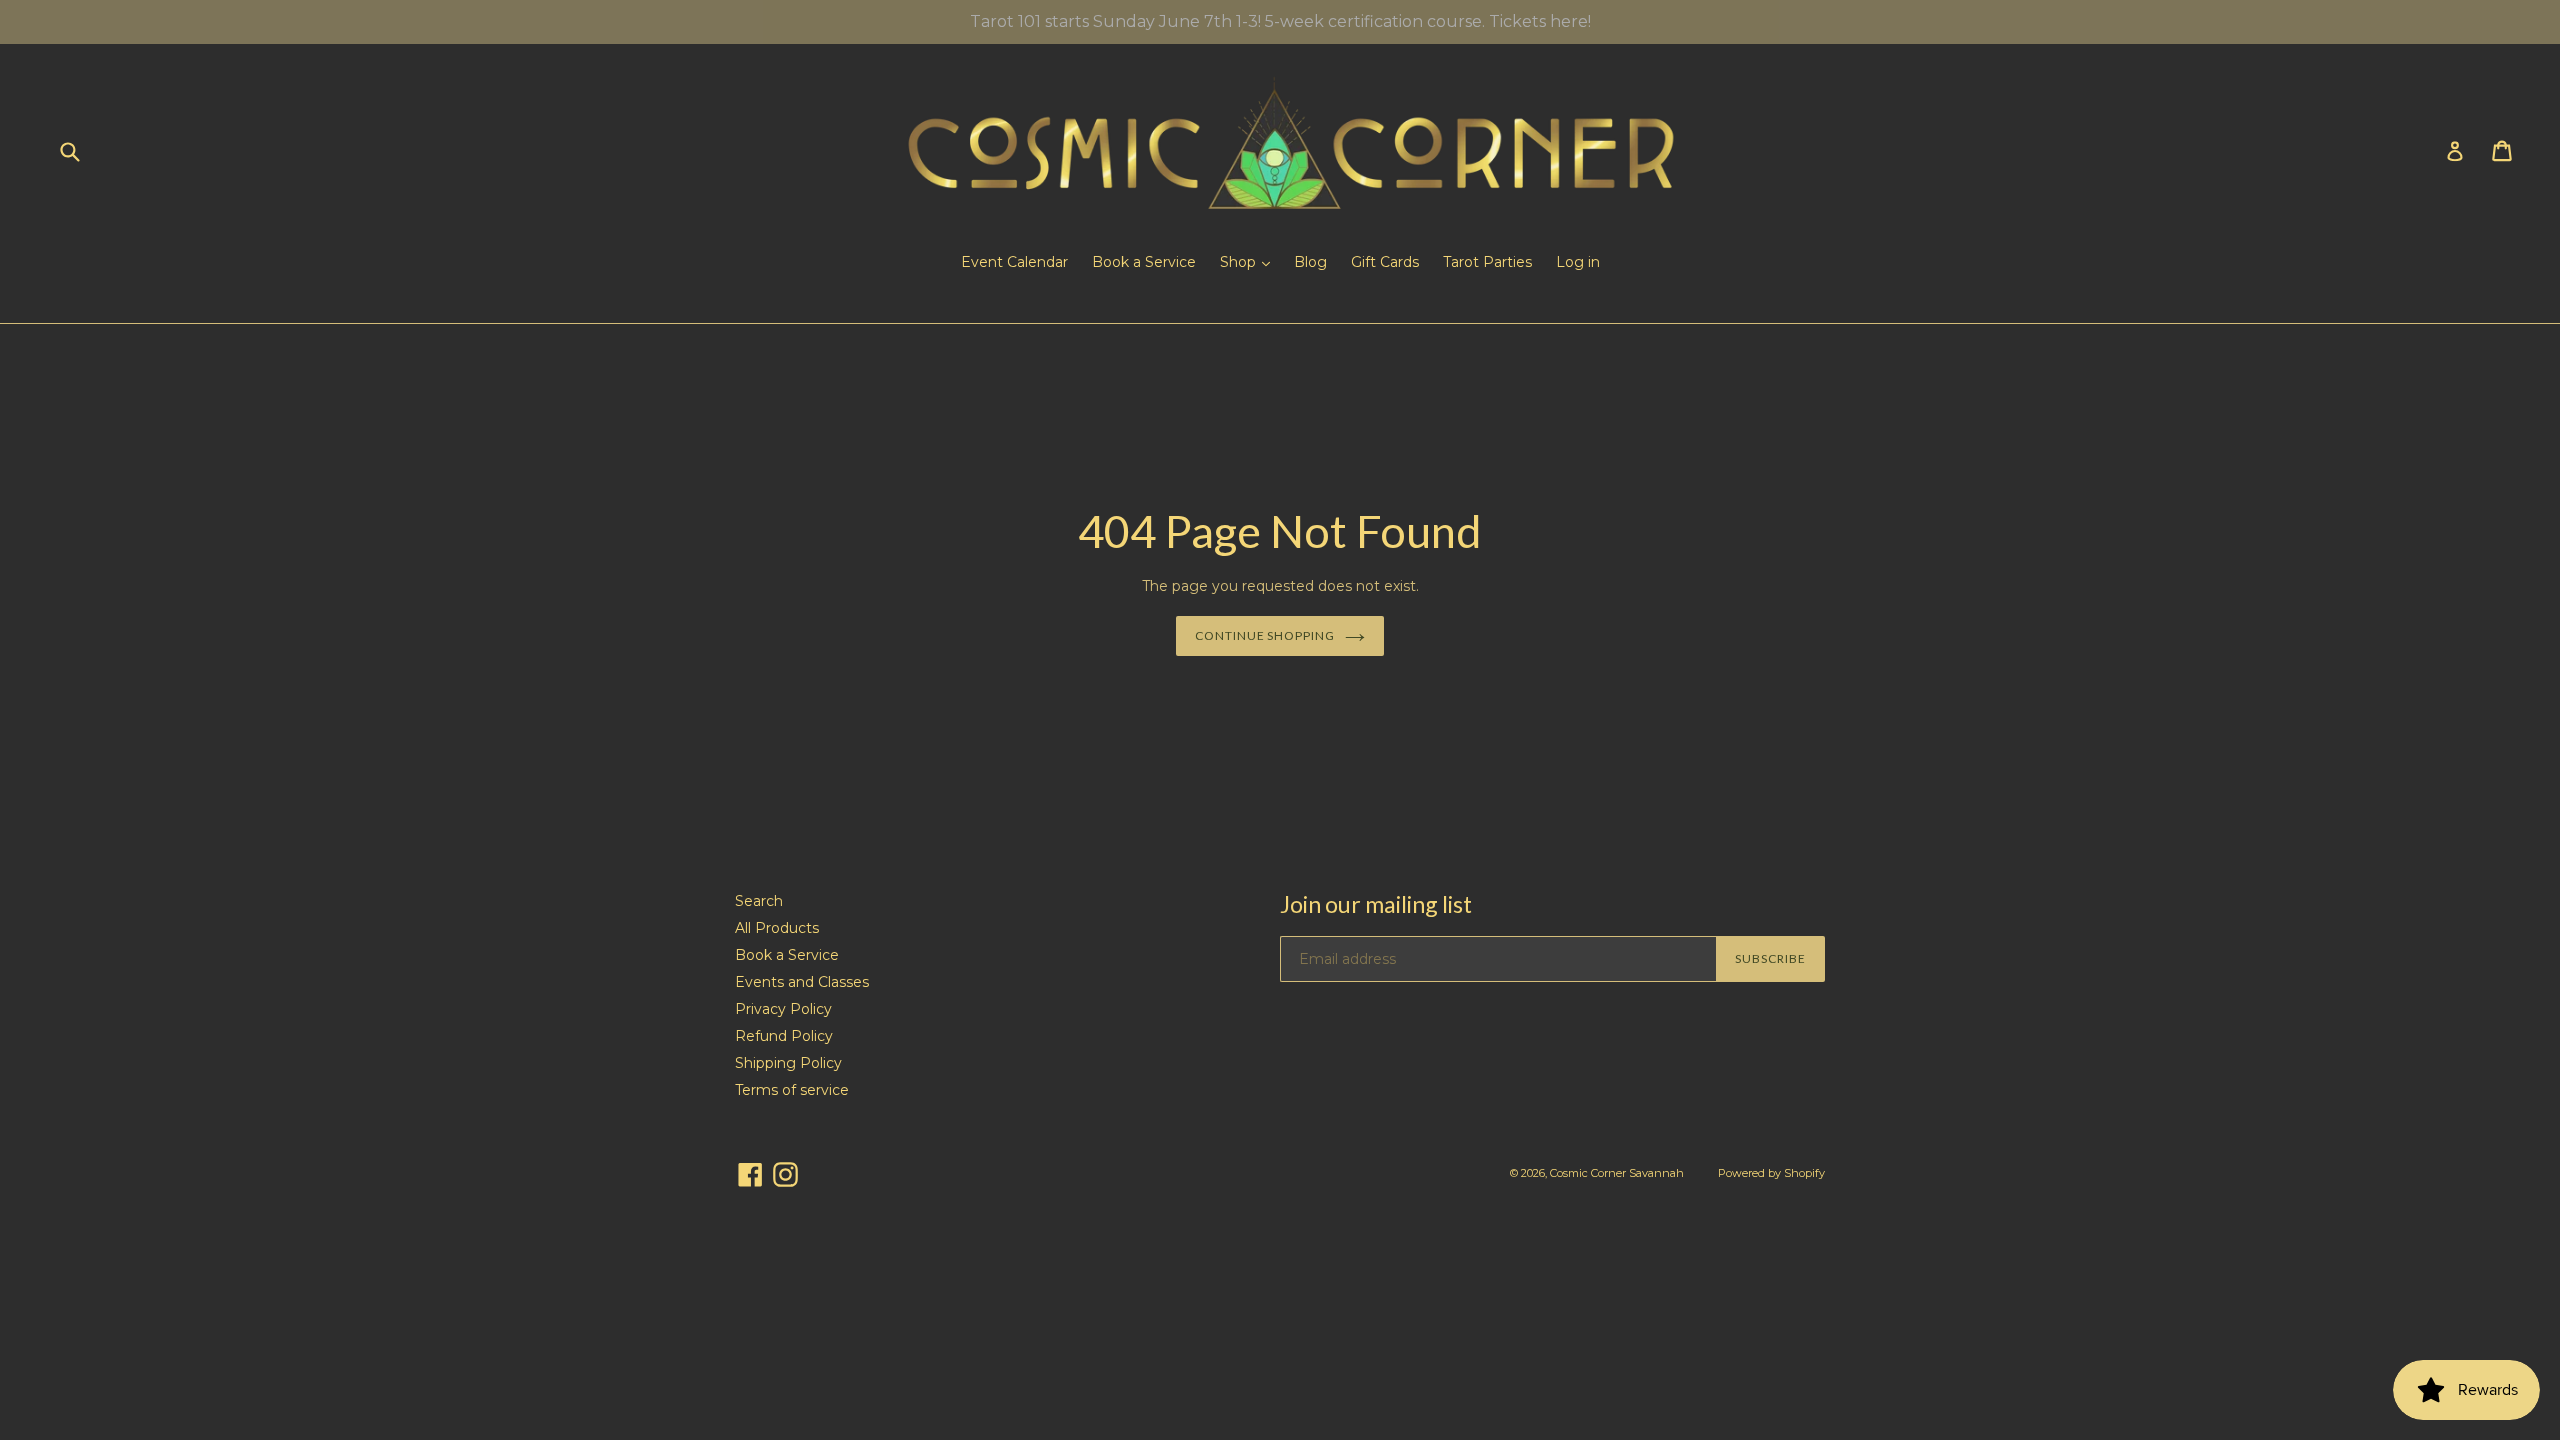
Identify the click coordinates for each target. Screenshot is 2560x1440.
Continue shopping (1265, 635)
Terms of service (792, 1090)
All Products (777, 928)
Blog (1310, 262)
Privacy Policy (783, 1009)
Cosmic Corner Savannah (1617, 1173)
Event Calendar (1014, 262)
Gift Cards (1385, 262)
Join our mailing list (1376, 904)
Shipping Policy (788, 1063)
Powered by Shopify (1771, 1173)
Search (759, 901)
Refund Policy (784, 1036)
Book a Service (1144, 262)
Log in (1578, 262)
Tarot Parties (1487, 262)
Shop (1240, 262)
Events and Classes (802, 982)
